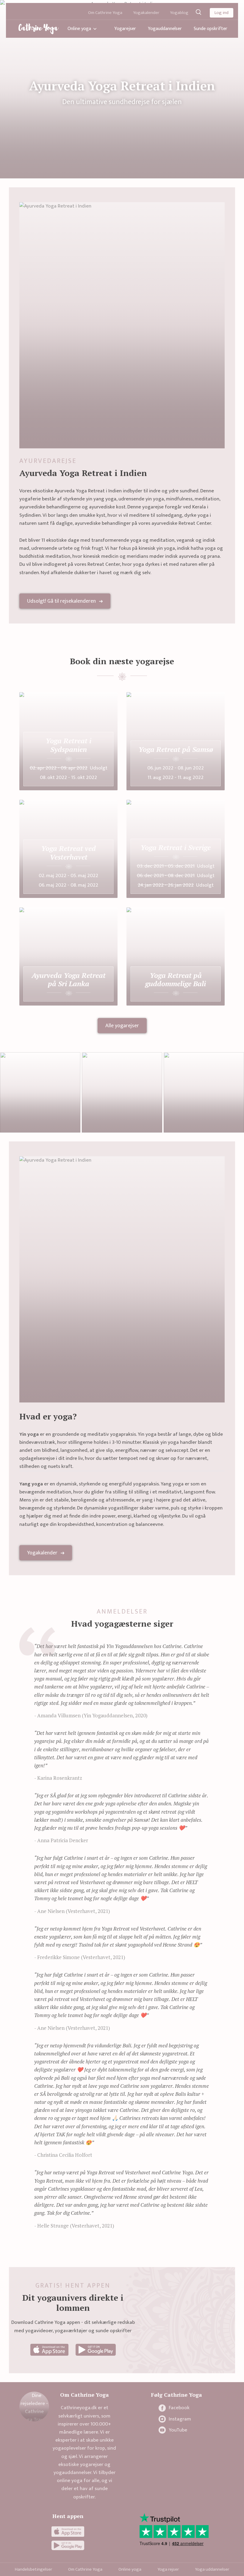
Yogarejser (125, 29)
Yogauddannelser (165, 29)
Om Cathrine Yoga (105, 13)
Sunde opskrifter (211, 29)
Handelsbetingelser (33, 2569)
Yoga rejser (168, 2569)
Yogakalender (146, 13)
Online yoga (79, 29)
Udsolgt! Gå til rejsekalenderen (61, 601)
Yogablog (179, 13)
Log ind (222, 13)
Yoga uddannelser (212, 2569)
